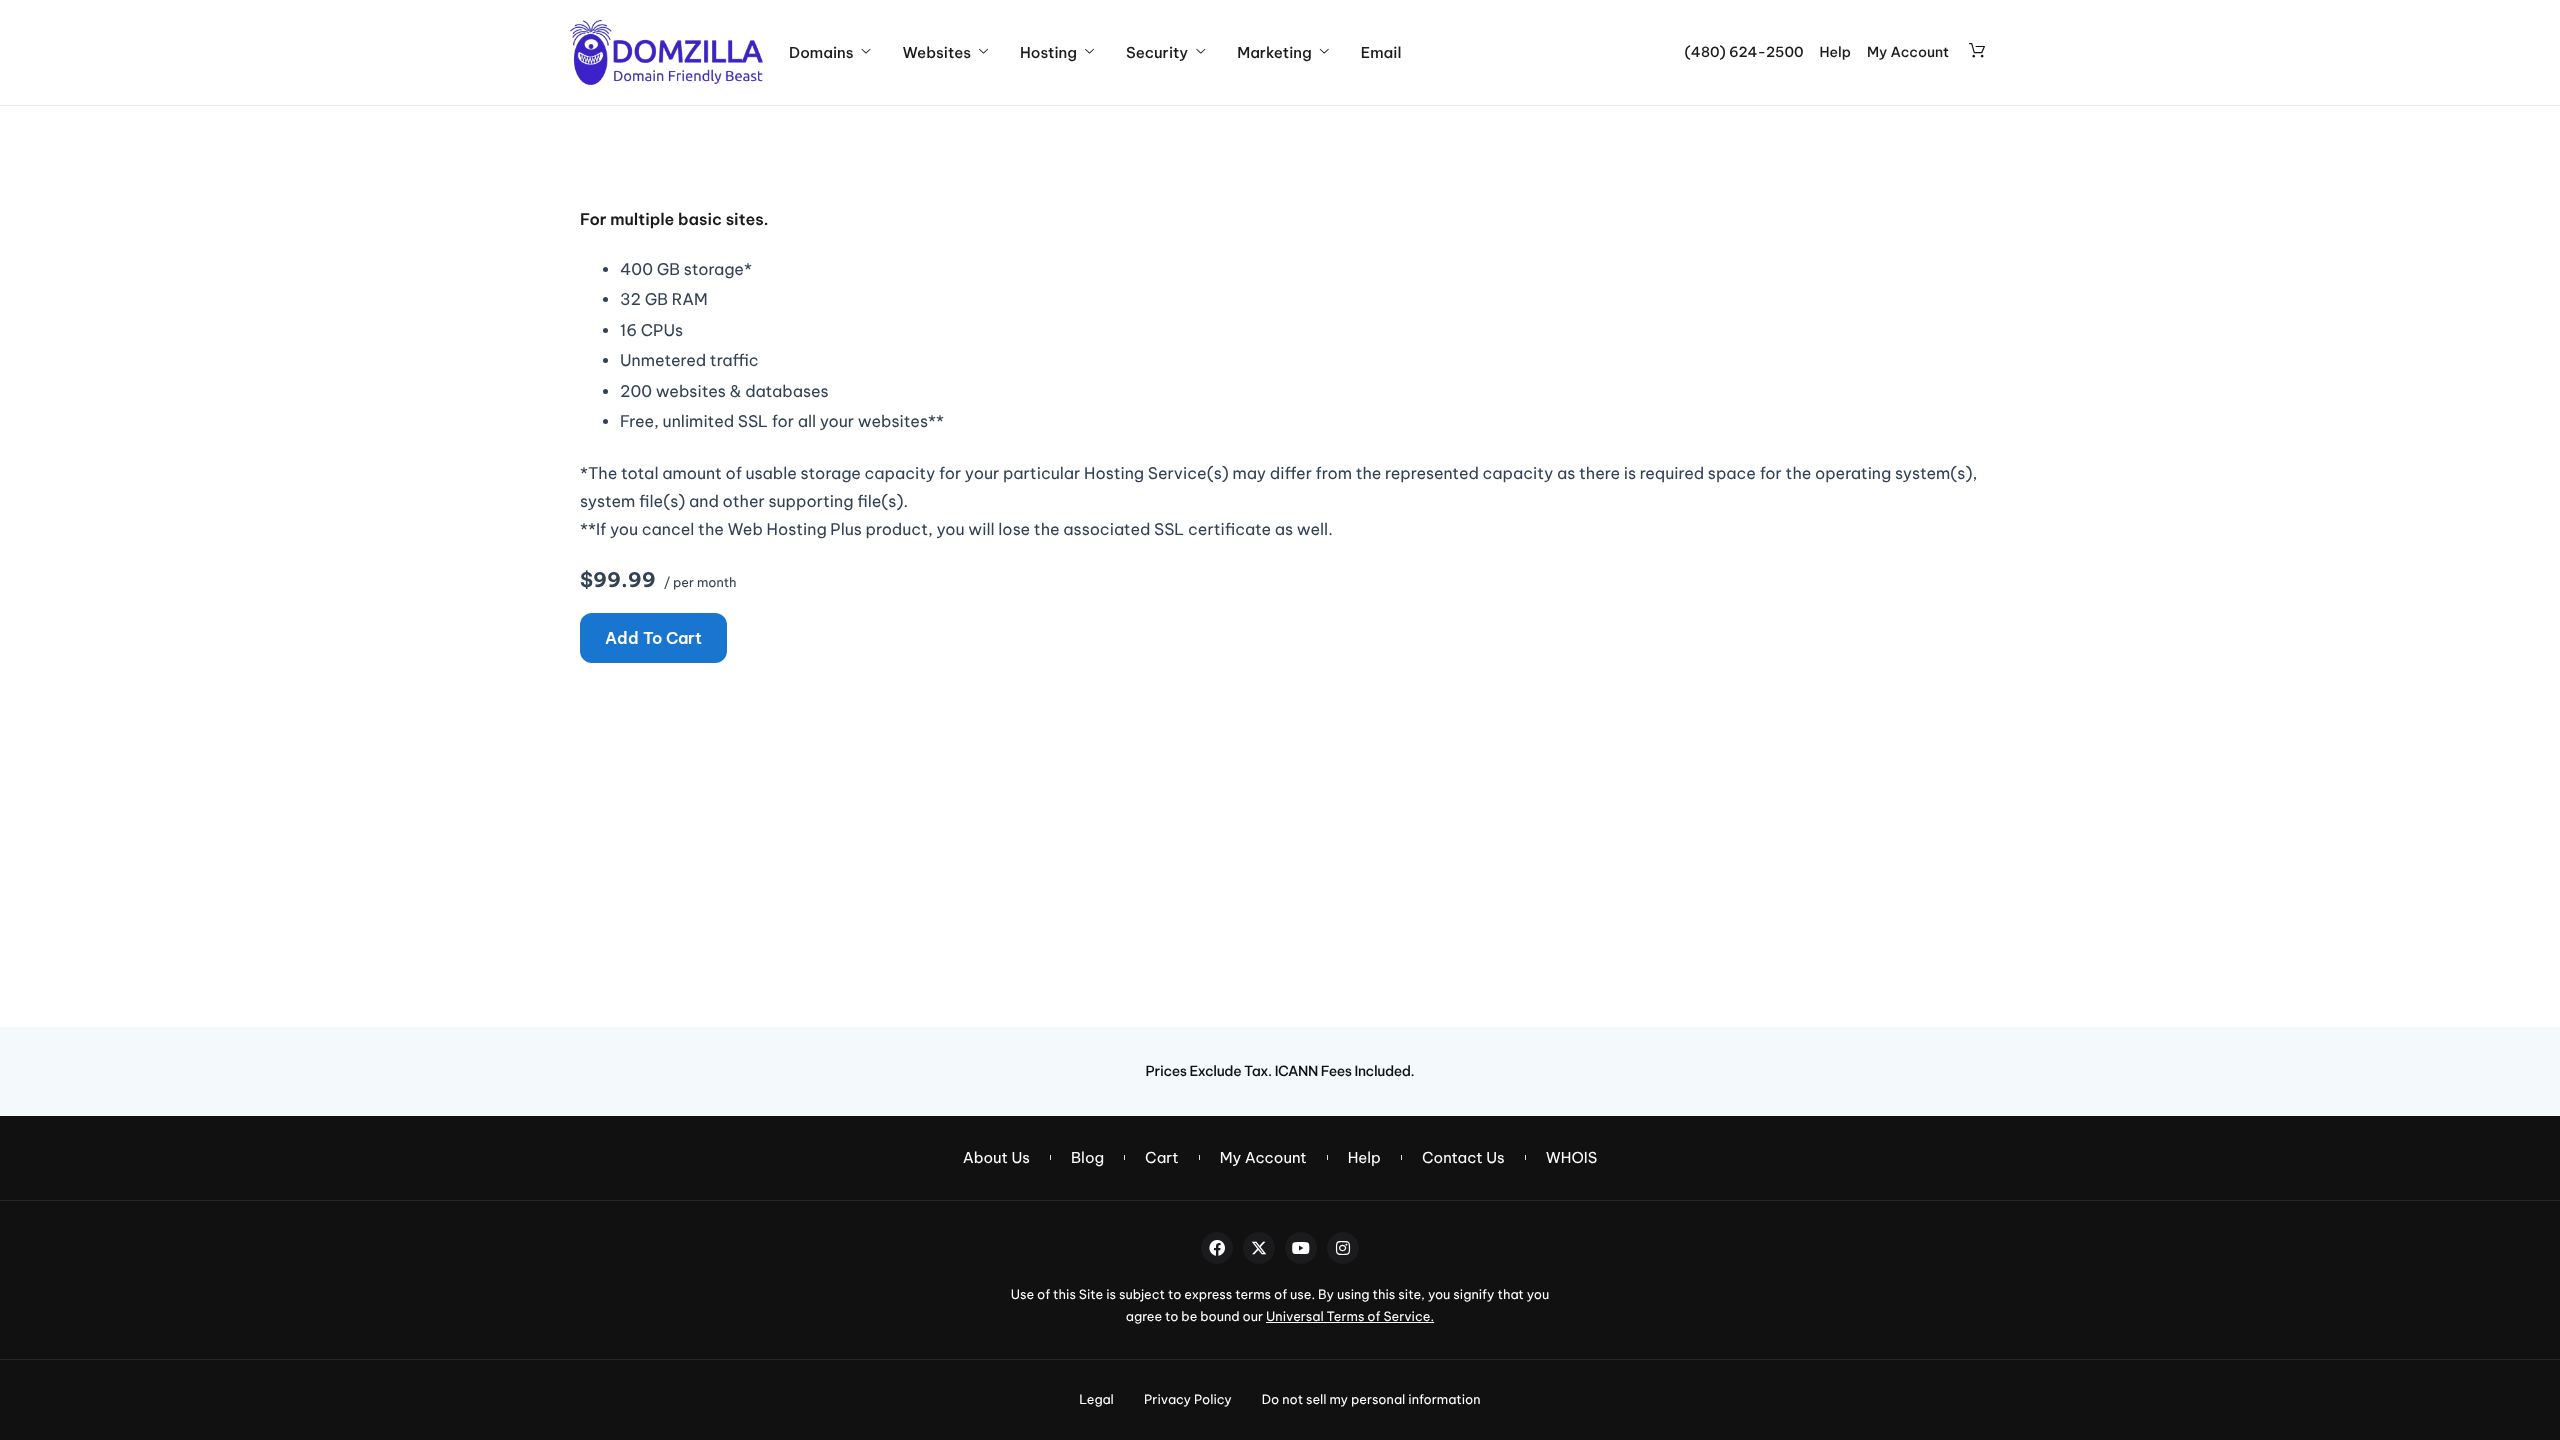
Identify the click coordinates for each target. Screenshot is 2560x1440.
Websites (937, 53)
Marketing (1274, 53)
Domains (821, 53)
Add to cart (653, 638)
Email (1381, 53)
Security (1157, 53)
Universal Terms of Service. (1350, 1317)
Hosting (1048, 53)
